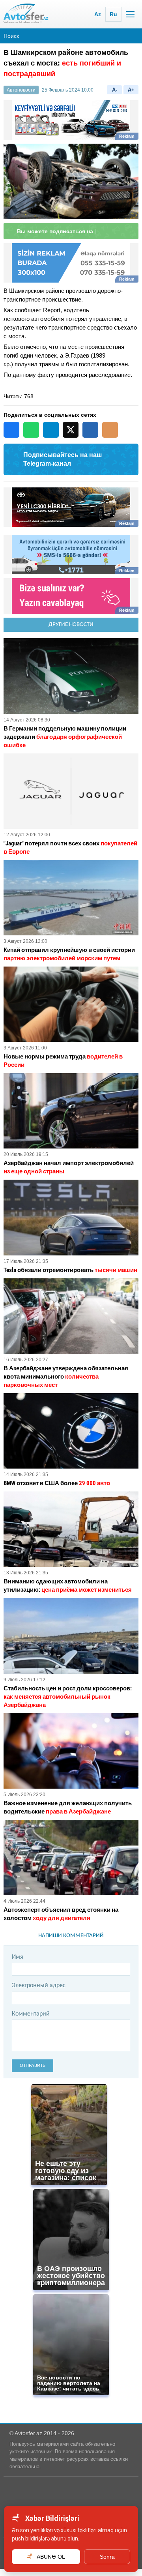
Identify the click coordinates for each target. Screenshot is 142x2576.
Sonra (107, 2557)
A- (115, 90)
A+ (131, 90)
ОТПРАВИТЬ (33, 2073)
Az (98, 14)
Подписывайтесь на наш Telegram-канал (63, 466)
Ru (113, 14)
